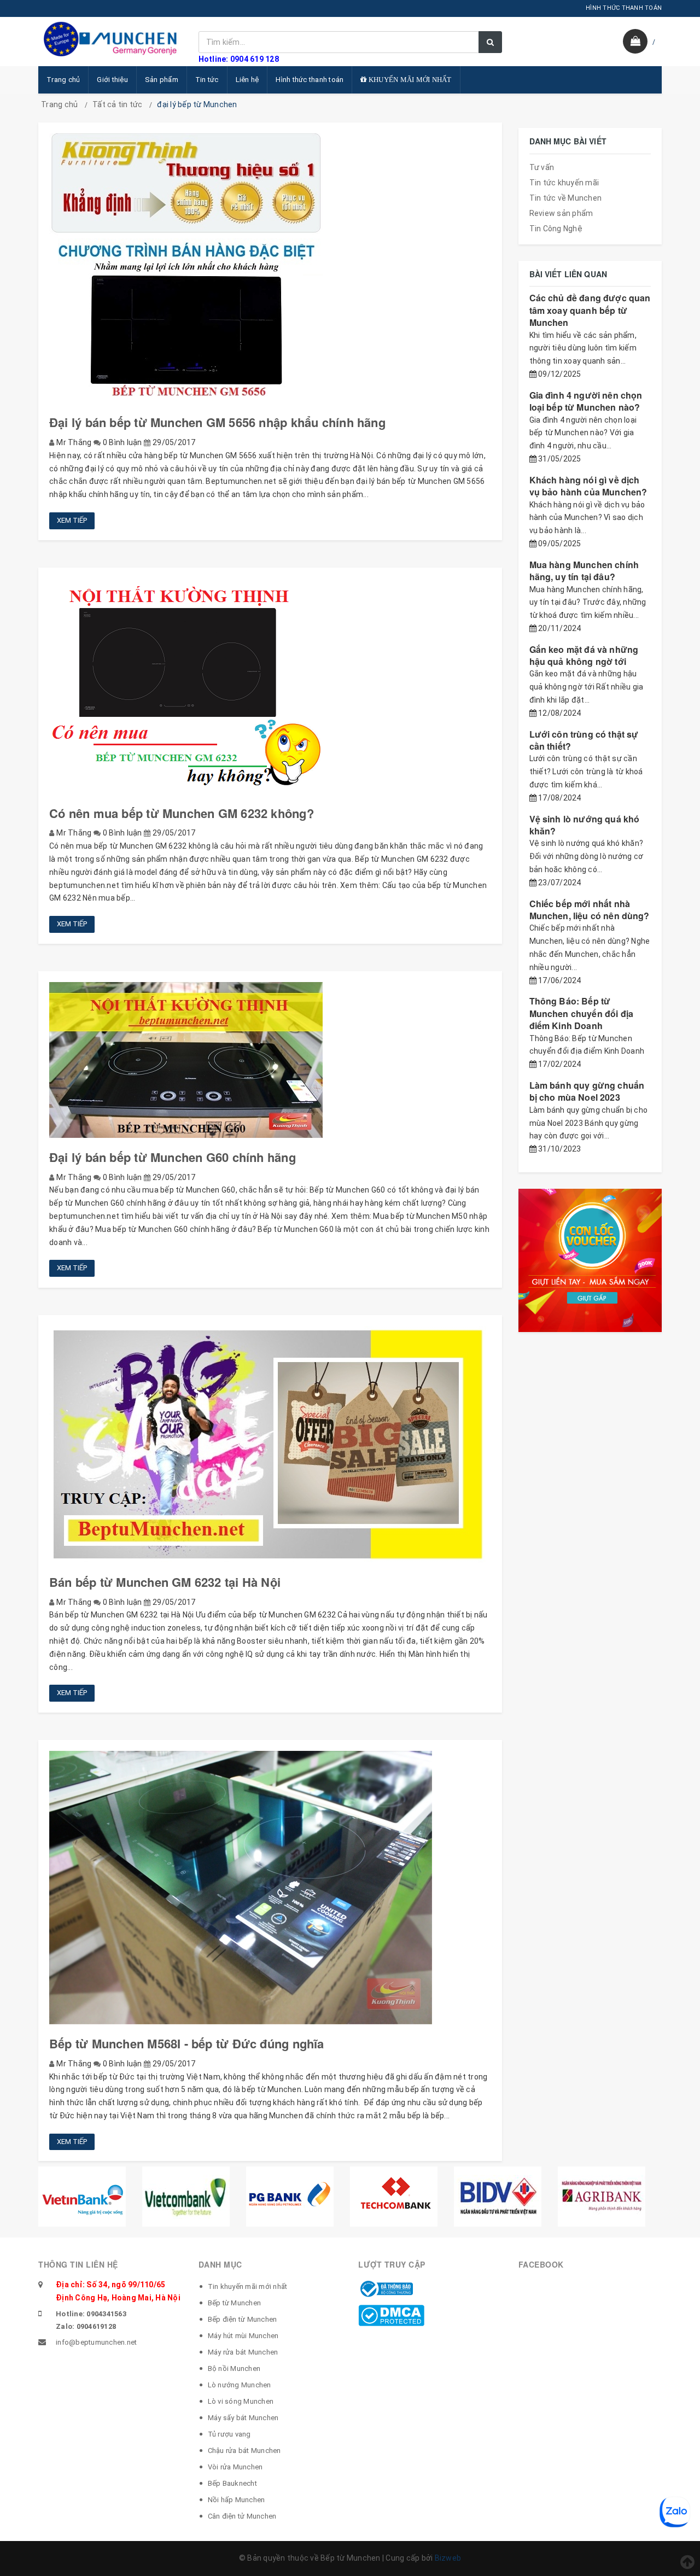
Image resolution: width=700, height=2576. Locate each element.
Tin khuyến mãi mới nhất (248, 2286)
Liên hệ (247, 80)
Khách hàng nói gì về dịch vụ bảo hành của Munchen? (588, 486)
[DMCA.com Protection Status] (391, 2315)
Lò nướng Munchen (240, 2385)
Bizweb (448, 2558)
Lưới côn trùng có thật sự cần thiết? (584, 740)
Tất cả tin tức (118, 104)
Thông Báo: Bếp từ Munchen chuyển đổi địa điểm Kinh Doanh (582, 1013)
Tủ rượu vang (229, 2434)
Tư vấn (542, 167)
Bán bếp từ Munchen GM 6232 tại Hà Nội (165, 1582)
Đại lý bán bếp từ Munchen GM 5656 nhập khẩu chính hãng (217, 422)
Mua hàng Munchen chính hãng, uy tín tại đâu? (584, 571)
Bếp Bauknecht (232, 2483)
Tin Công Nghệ (556, 229)
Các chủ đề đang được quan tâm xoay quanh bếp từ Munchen (590, 310)
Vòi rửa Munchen (235, 2467)
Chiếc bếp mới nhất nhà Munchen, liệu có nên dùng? (590, 910)
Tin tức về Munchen (566, 198)
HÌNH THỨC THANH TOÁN (624, 8)
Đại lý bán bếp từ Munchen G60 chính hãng (173, 1157)
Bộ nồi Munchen (234, 2368)
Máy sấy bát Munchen (243, 2418)
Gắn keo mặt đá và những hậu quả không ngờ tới (584, 655)
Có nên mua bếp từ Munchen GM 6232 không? (182, 813)
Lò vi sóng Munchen (241, 2401)
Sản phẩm (162, 80)
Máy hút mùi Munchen (243, 2336)
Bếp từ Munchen (235, 2303)
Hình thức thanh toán (310, 80)
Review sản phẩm (561, 213)
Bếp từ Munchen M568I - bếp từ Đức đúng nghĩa (187, 2043)
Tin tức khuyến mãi (564, 183)
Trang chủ (63, 80)
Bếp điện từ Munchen (243, 2319)
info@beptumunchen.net (96, 2342)
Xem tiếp (72, 520)
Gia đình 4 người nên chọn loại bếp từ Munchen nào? (586, 401)
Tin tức (207, 80)
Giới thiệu (112, 80)
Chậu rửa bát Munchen (244, 2451)
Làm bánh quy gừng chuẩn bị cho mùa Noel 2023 (587, 1091)
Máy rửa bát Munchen (243, 2352)
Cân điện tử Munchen (242, 2516)
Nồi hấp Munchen (237, 2500)
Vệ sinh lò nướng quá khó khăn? (585, 825)
